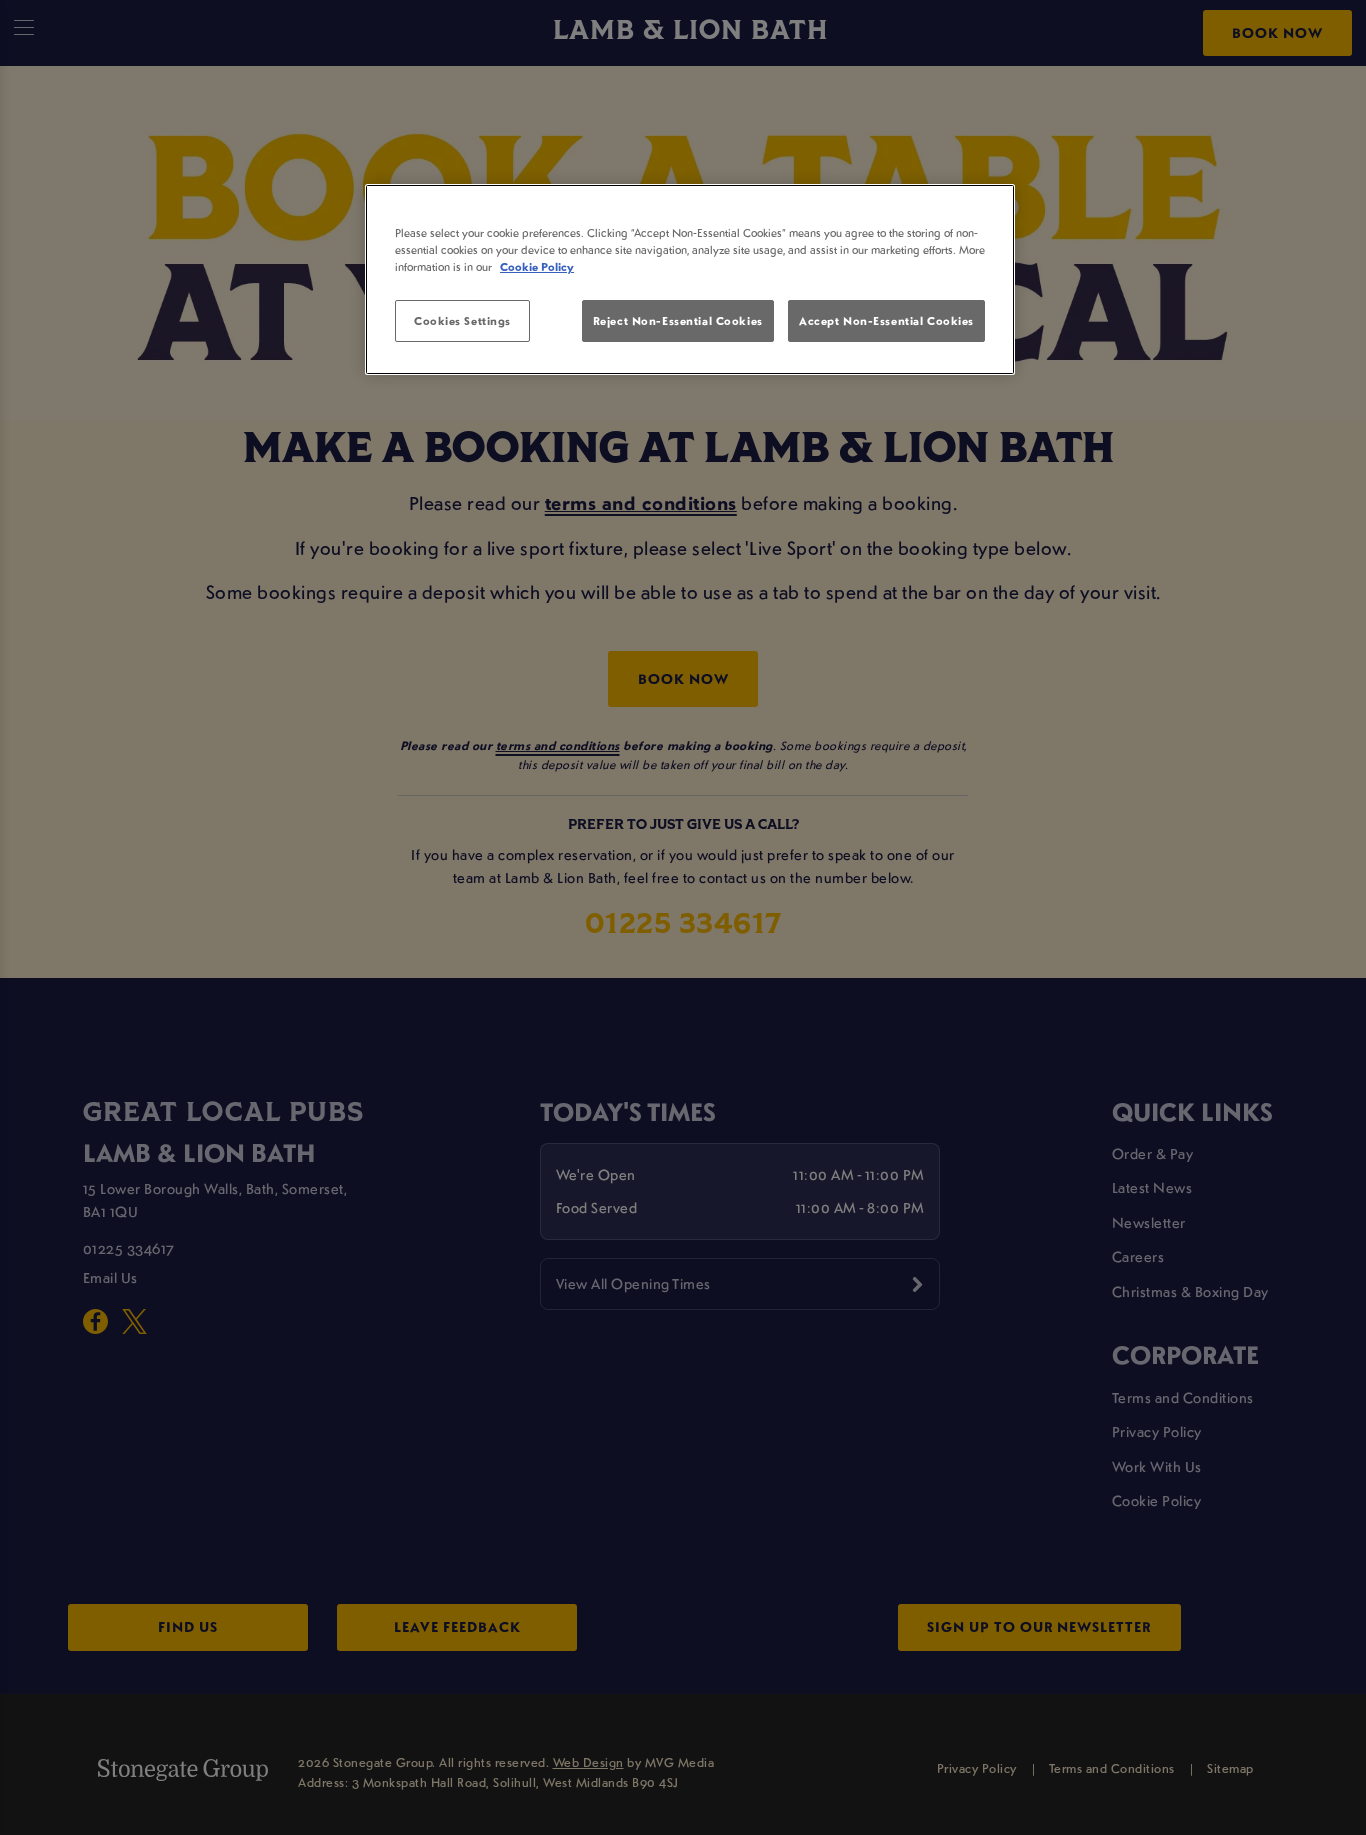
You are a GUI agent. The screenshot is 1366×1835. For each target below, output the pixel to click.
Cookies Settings (462, 320)
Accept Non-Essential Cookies (886, 320)
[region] (690, 280)
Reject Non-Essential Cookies (678, 320)
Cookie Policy (537, 266)
